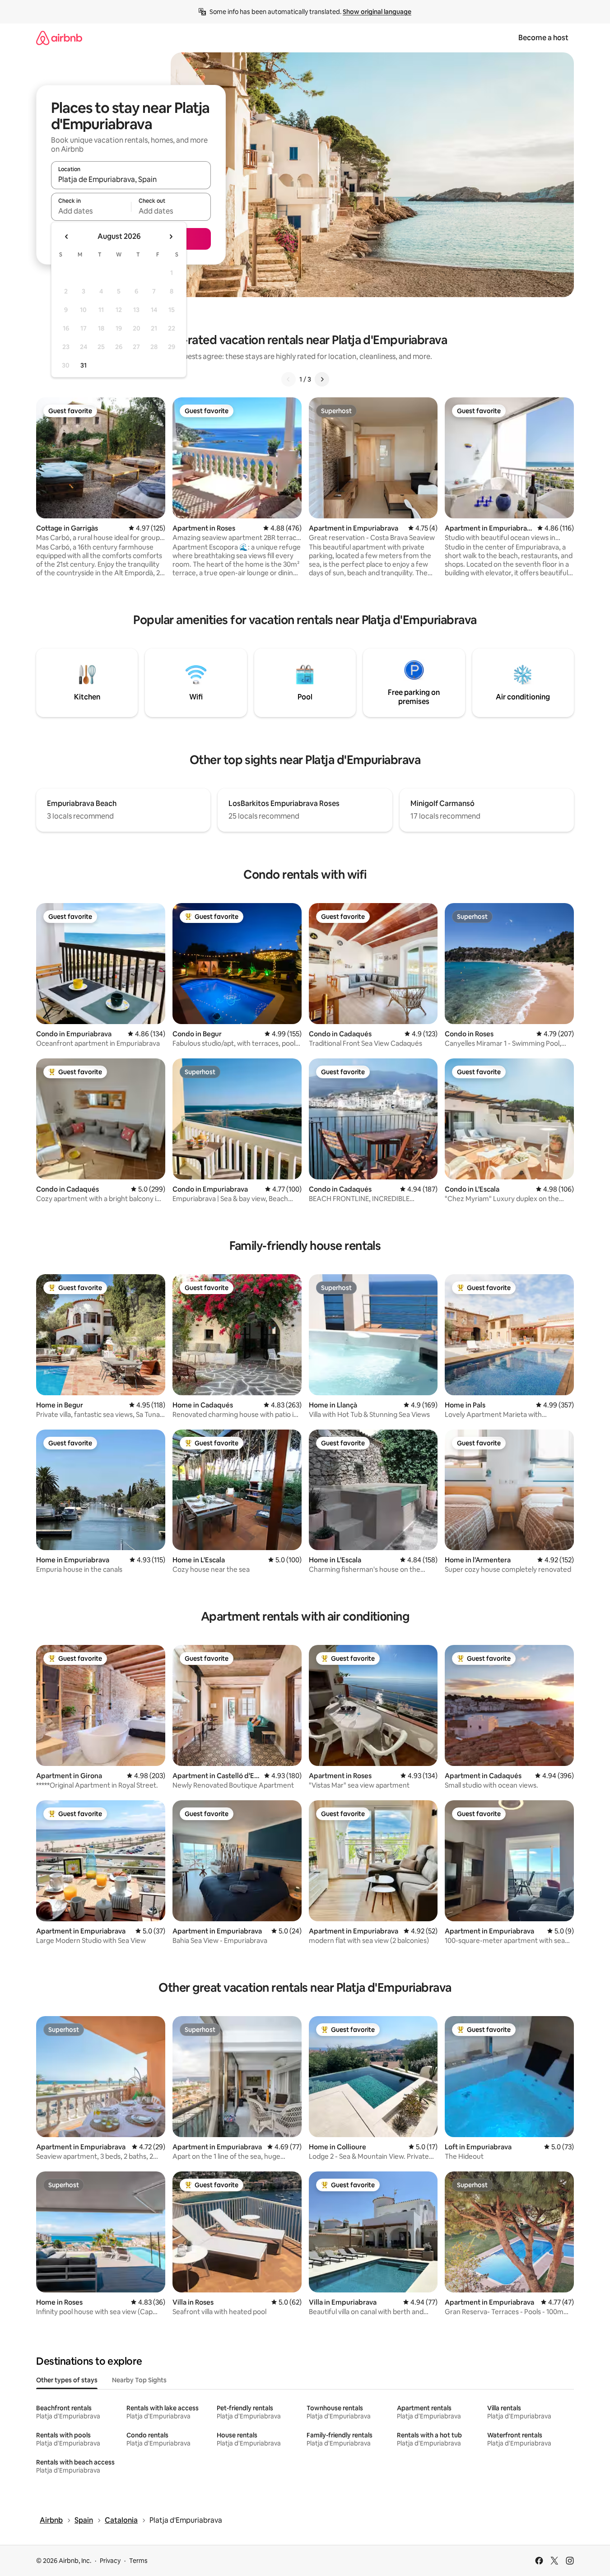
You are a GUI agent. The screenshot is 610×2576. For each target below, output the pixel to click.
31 (84, 365)
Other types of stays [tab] (67, 2380)
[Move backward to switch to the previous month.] (67, 237)
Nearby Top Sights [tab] (139, 2380)
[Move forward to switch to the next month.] (171, 237)
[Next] (322, 379)
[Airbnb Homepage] (59, 38)
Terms (138, 2561)
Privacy (110, 2561)
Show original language (377, 12)
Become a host (543, 38)
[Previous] (289, 379)
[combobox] (131, 179)
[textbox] (91, 211)
